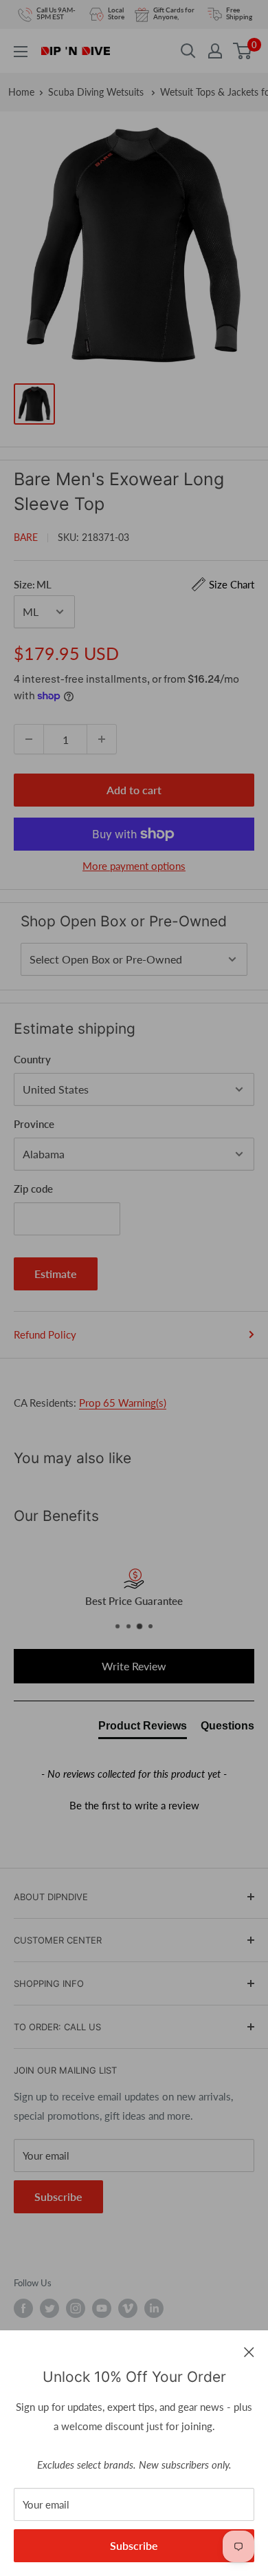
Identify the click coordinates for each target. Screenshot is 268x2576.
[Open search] (188, 51)
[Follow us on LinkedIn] (154, 2308)
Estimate (56, 1274)
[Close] (249, 2351)
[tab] (143, 1729)
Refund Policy (45, 1334)
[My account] (215, 51)
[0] (243, 51)
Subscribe (134, 2545)
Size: (134, 584)
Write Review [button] (134, 1666)
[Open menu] (21, 52)
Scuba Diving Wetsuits (97, 92)
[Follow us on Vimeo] (128, 2308)
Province (34, 1124)
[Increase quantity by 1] (102, 739)
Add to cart (134, 790)
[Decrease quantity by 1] (29, 739)
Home (21, 92)
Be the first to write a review (134, 1805)
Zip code (33, 1189)
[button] (134, 1804)
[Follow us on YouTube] (102, 2308)
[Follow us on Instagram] (76, 2308)
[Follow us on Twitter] (49, 2308)
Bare (26, 537)
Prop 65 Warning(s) (123, 1403)
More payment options (134, 866)
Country (32, 1059)
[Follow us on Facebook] (23, 2308)
